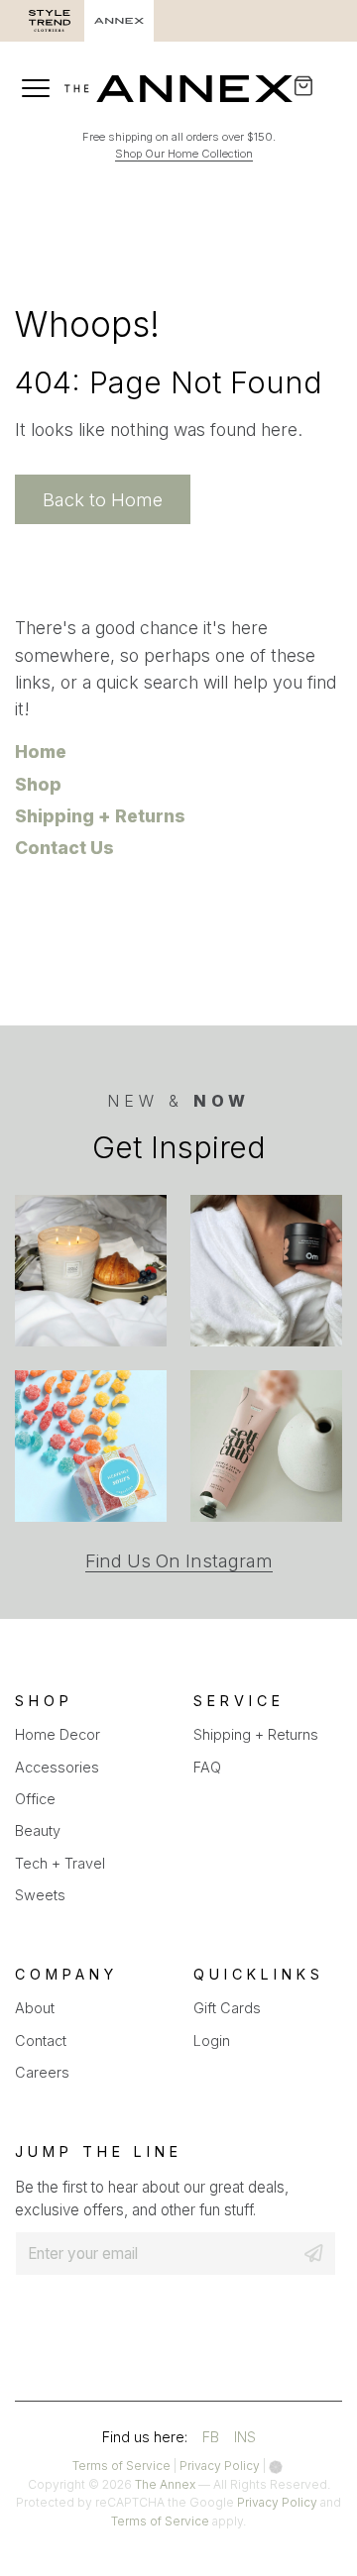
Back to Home (103, 499)
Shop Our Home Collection (184, 154)
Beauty (38, 1830)
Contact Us (64, 848)
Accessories (57, 1767)
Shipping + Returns (100, 816)
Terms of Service (121, 2466)
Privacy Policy (220, 2466)
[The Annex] (178, 89)
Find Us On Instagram (179, 1561)
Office (35, 1799)
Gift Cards (227, 2008)
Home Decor (58, 1734)
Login (212, 2040)
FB (211, 2440)
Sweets (40, 1895)
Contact (41, 2040)
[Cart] (317, 86)
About (35, 2008)
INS (245, 2440)
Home (41, 751)
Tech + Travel (60, 1863)
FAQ (207, 1767)
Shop (38, 784)
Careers (42, 2072)
